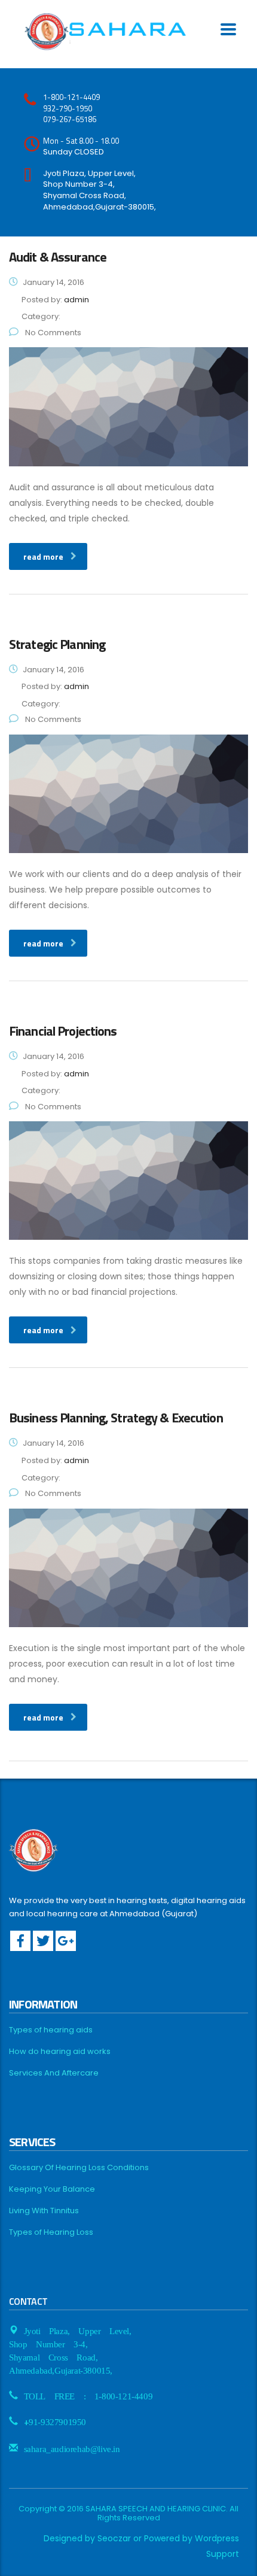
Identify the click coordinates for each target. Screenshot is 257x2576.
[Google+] (66, 1941)
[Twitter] (43, 1941)
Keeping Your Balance (52, 2189)
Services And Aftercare (54, 2073)
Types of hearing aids (51, 2030)
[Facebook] (20, 1941)
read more (43, 556)
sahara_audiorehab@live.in (72, 2448)
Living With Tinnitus (44, 2211)
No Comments (52, 333)
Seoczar (114, 2538)
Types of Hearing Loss (51, 2232)
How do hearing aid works (60, 2052)
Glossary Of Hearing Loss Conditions (79, 2168)
